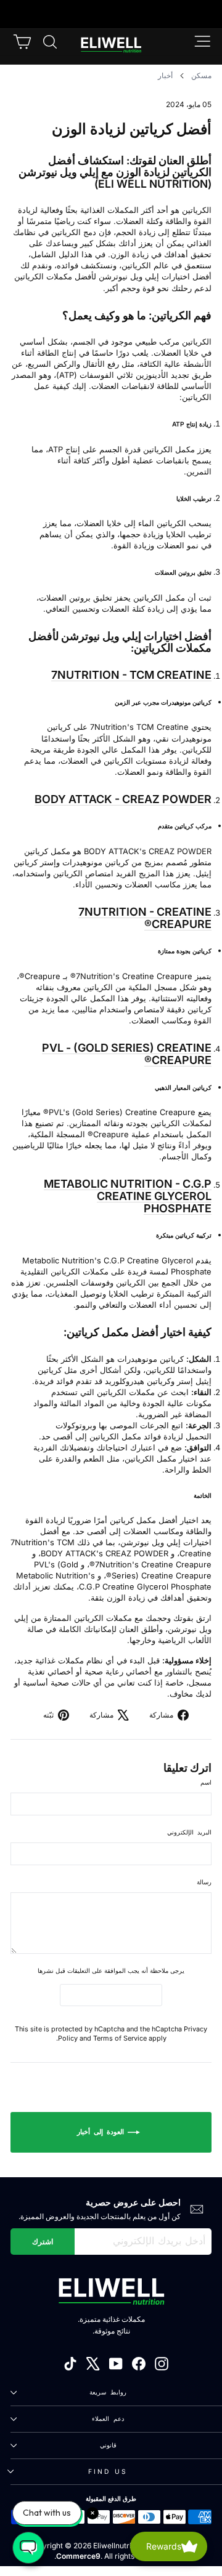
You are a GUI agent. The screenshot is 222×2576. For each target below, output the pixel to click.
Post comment (111, 1994)
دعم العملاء (108, 2418)
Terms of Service (120, 2038)
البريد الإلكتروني (189, 1832)
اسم (206, 1782)
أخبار (165, 75)
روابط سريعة (108, 2392)
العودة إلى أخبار (103, 2132)
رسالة (204, 1882)
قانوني (108, 2445)
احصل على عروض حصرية (133, 2202)
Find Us (108, 2471)
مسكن (201, 75)
